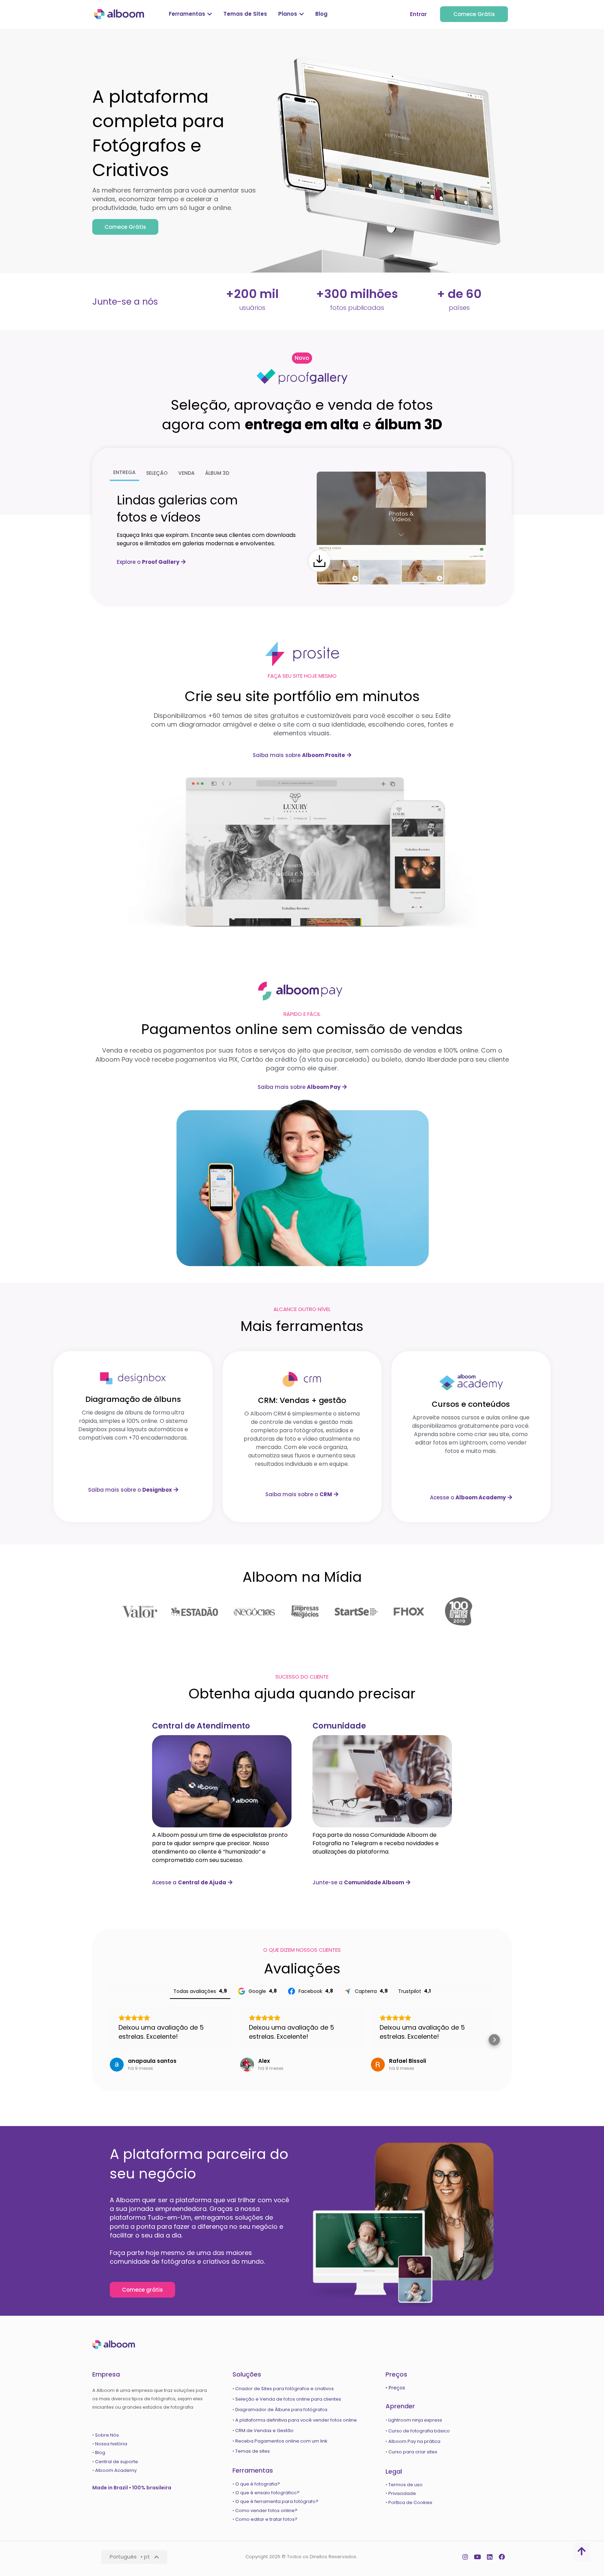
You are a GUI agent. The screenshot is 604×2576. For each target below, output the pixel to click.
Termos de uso (405, 2485)
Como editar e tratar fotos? (266, 2519)
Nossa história (111, 2444)
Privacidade (402, 2493)
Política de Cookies (410, 2502)
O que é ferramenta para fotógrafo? (277, 2501)
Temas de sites (253, 2451)
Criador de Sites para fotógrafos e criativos (285, 2389)
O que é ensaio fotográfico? (267, 2493)
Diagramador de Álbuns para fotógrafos (281, 2410)
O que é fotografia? (258, 2484)
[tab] (124, 473)
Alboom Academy (116, 2470)
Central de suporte (117, 2462)
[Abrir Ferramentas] (210, 14)
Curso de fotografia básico (419, 2431)
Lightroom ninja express (415, 2420)
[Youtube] (478, 2557)
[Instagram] (465, 2557)
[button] (302, 358)
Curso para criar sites (413, 2452)
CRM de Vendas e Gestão (264, 2431)
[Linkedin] (490, 2557)
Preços (397, 2388)
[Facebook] (502, 2557)
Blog (101, 2453)
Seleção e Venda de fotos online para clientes (288, 2399)
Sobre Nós (107, 2435)
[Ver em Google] (117, 2065)
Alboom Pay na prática (414, 2441)
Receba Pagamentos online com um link (281, 2441)
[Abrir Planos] (301, 14)
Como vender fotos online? (266, 2510)
